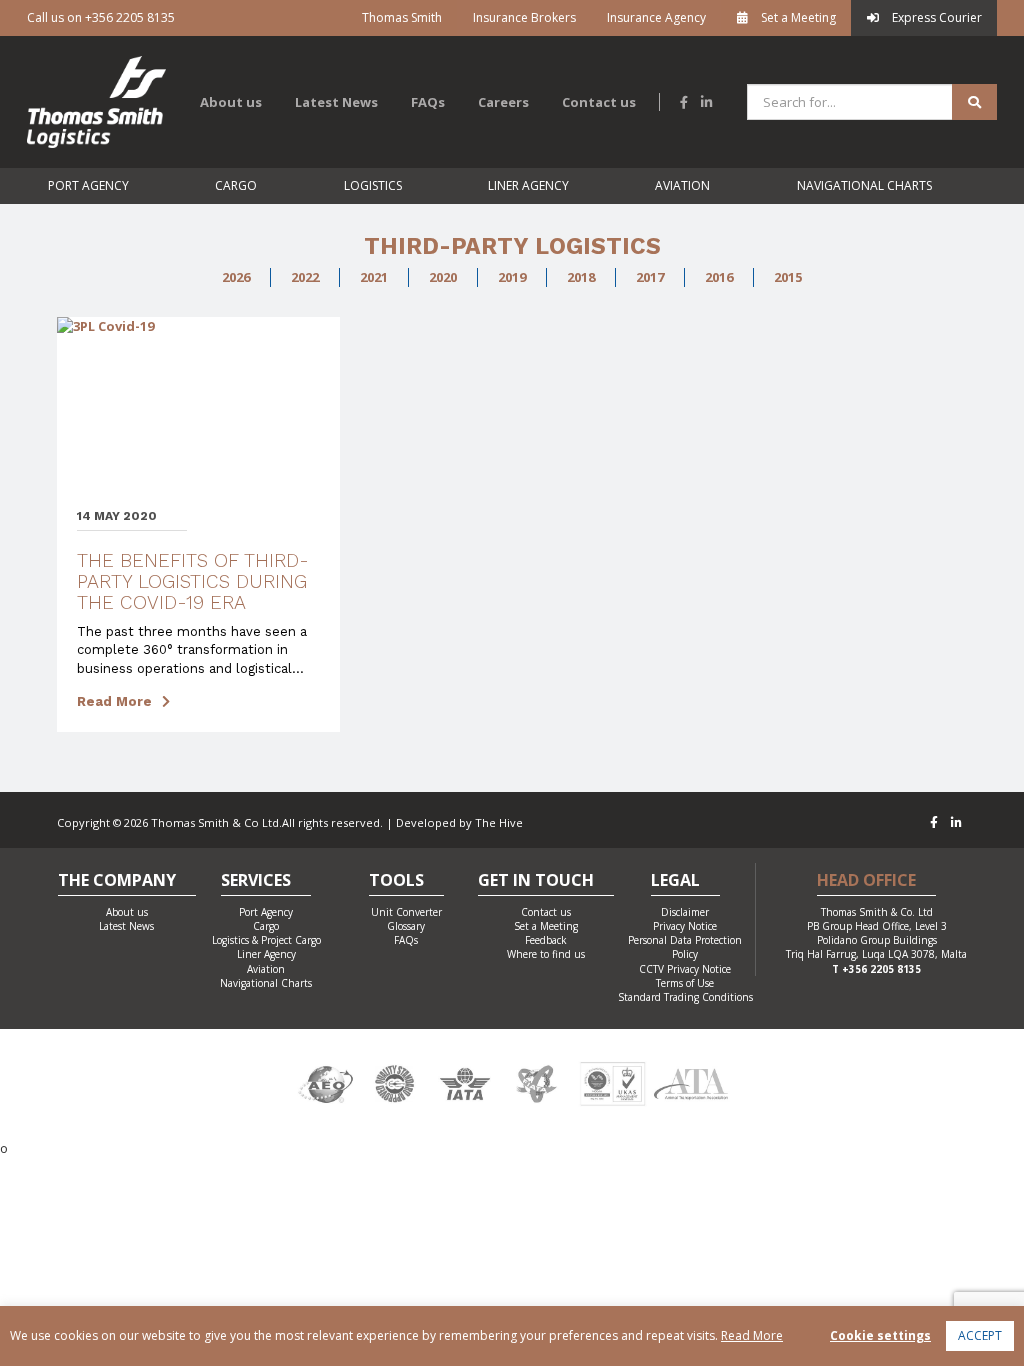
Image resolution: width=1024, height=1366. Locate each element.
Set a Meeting (797, 17)
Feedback (546, 940)
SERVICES (256, 881)
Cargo (236, 185)
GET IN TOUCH (536, 881)
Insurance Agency (656, 17)
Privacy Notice (685, 926)
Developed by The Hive (459, 822)
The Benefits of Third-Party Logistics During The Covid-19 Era (193, 581)
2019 (512, 277)
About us (231, 102)
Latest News (336, 102)
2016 (719, 277)
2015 (788, 277)
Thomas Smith (402, 17)
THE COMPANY (117, 881)
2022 (305, 277)
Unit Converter (406, 912)
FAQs (428, 102)
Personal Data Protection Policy (685, 947)
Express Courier (935, 17)
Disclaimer (685, 912)
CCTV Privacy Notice (685, 969)
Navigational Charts (864, 185)
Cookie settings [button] (880, 1335)
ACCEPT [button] (980, 1335)
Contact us (599, 102)
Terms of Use (685, 983)
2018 (581, 277)
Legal (675, 881)
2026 (236, 277)
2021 (374, 277)
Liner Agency (528, 185)
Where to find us (546, 954)
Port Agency (88, 185)
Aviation (682, 185)
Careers (503, 102)
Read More (114, 701)
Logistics (373, 185)
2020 (443, 277)
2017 (650, 277)
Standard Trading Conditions (685, 997)
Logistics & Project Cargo (266, 940)
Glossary (406, 926)
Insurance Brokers (524, 17)
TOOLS (396, 881)
